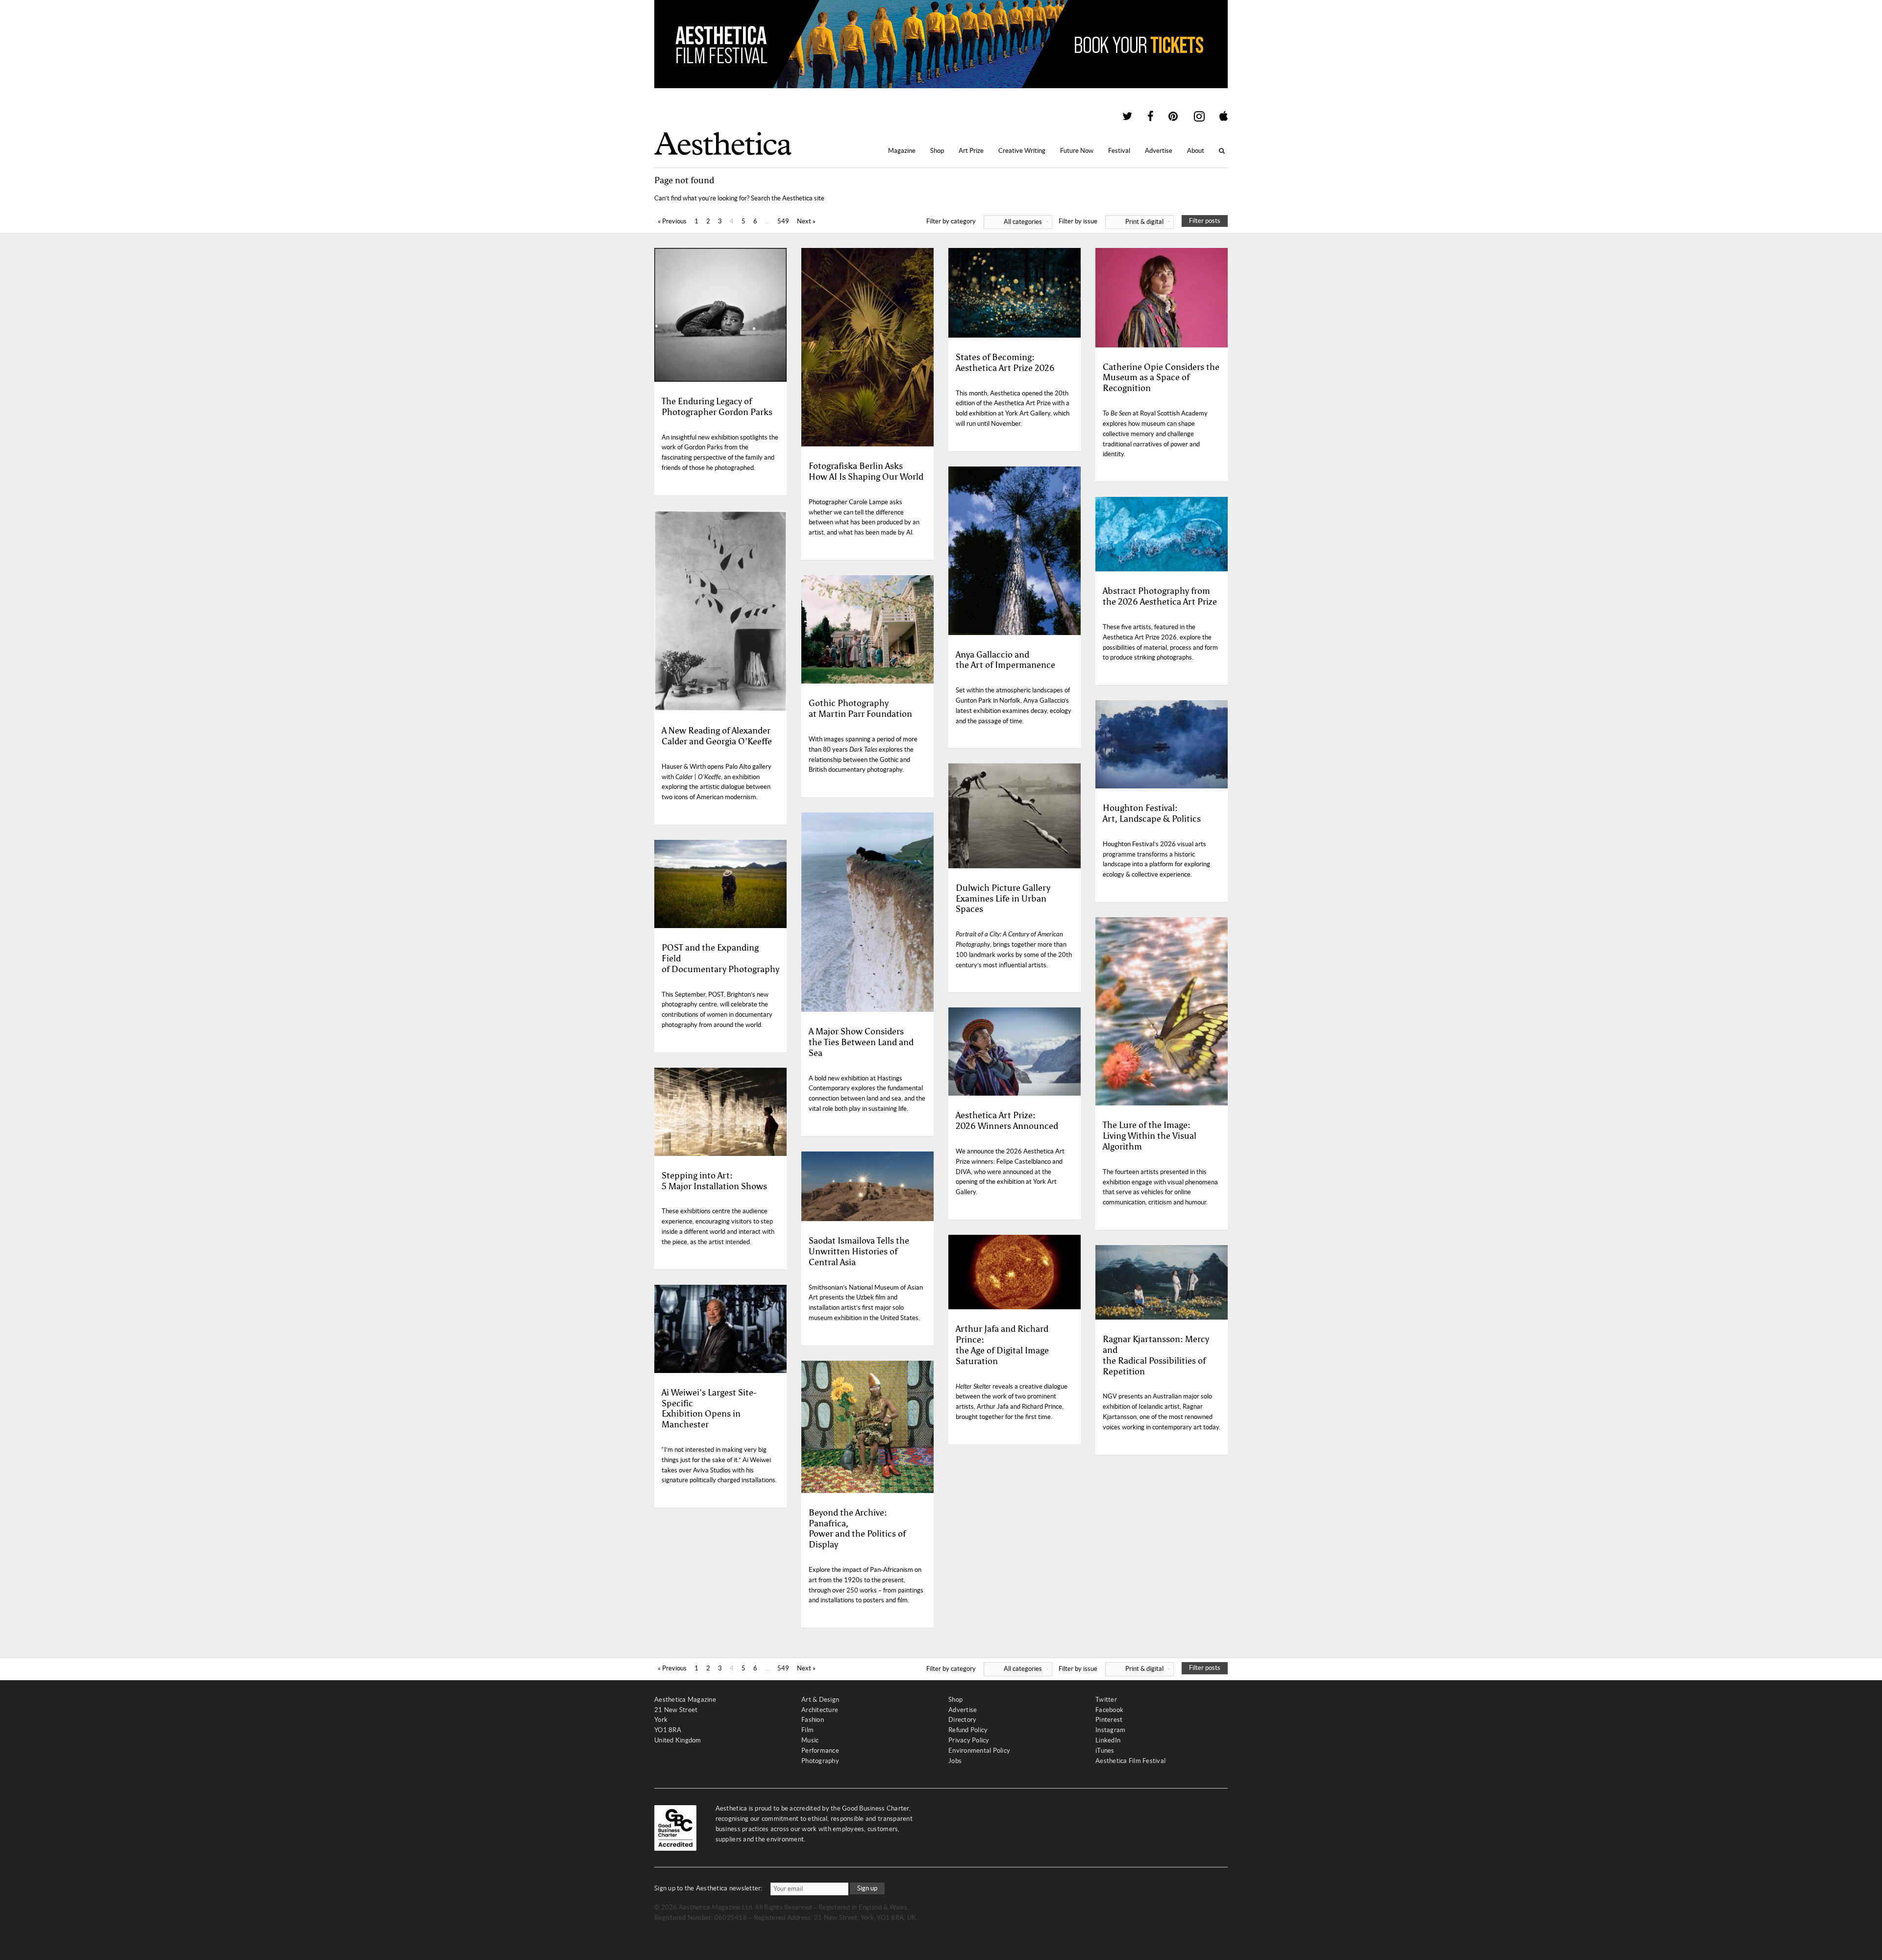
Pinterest (1109, 1720)
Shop (937, 151)
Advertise (1159, 151)
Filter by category (984, 221)
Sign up (867, 1888)
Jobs (955, 1761)
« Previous (672, 221)
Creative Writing (1022, 151)
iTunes (1105, 1751)
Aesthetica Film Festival (1130, 1761)
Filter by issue (1111, 221)
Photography (820, 1761)
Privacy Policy (969, 1740)
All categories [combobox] (1023, 222)
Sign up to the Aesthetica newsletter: (708, 1888)
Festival (1119, 151)
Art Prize (971, 151)
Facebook (1109, 1710)
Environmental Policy (979, 1751)
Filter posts (1205, 221)
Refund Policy (968, 1730)
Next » (806, 221)
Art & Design (820, 1700)
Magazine (902, 151)
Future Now (1077, 151)
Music (810, 1740)
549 (783, 221)
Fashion (813, 1720)
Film (807, 1730)
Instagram (1110, 1730)
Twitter (1106, 1700)
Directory (962, 1720)
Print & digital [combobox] (1144, 222)
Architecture (820, 1710)
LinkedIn (1108, 1740)
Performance (820, 1751)
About (1196, 151)
